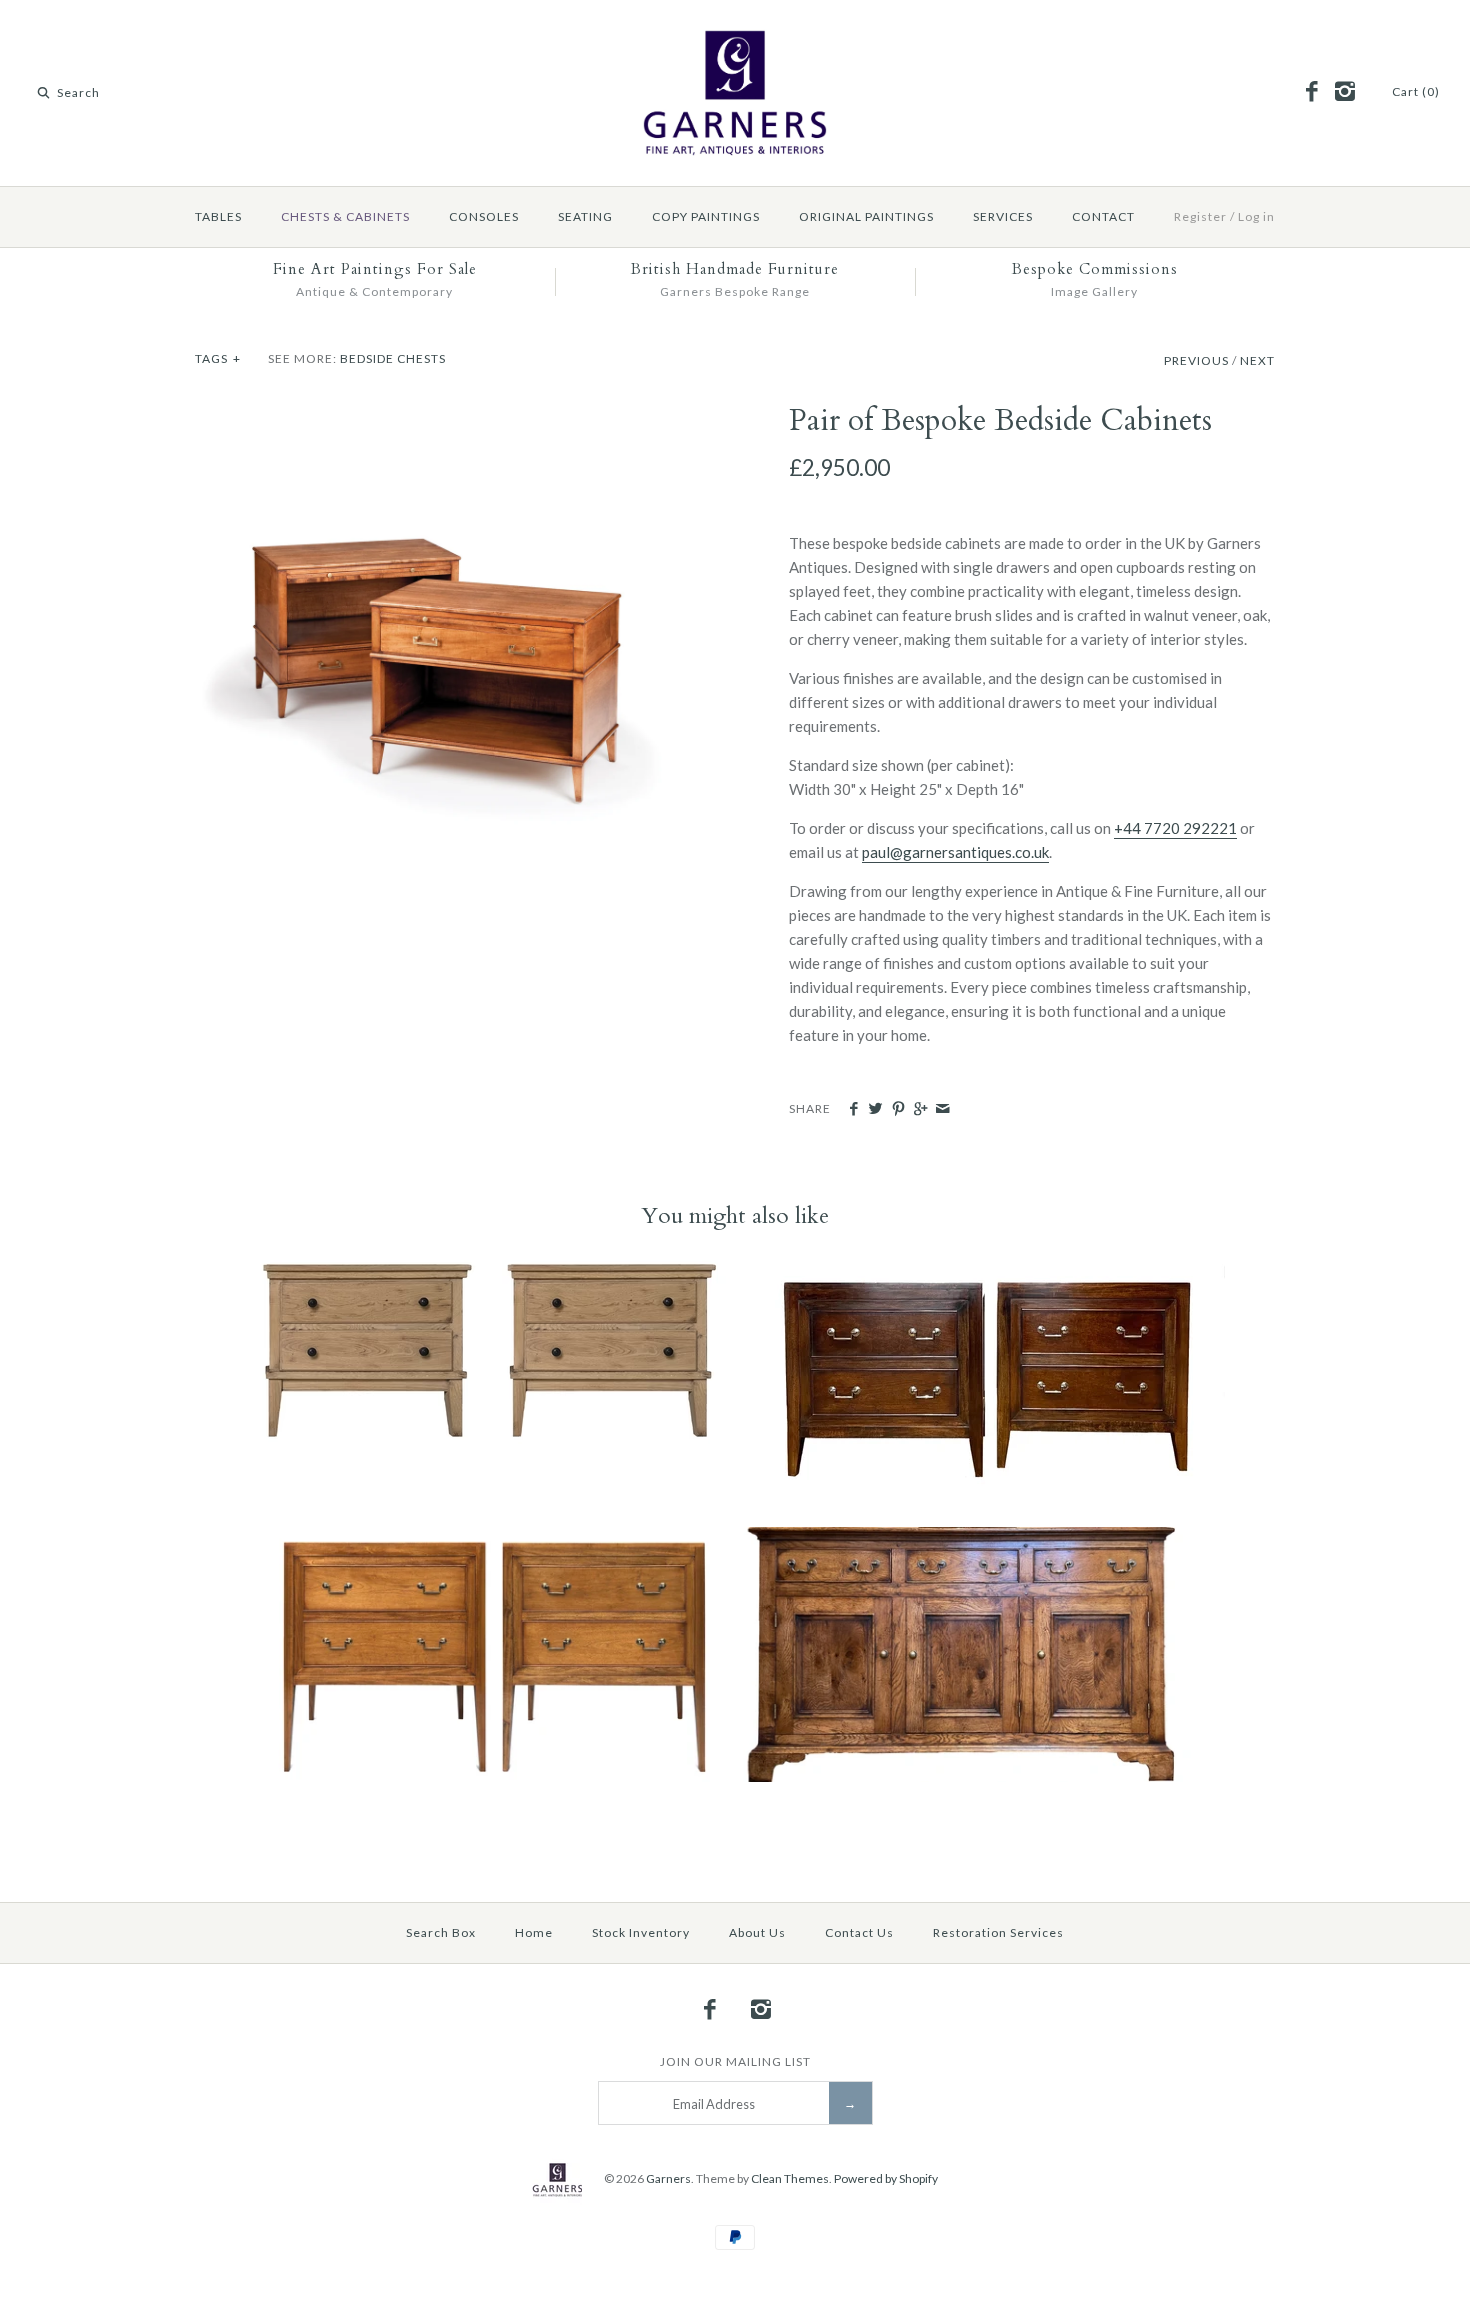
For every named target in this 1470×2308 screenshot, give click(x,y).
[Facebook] (1312, 92)
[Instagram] (1344, 92)
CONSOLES (484, 216)
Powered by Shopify (886, 2178)
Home (534, 1932)
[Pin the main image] (898, 1109)
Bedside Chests (393, 358)
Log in (1256, 216)
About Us (757, 1932)
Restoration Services (998, 1932)
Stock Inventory (641, 1932)
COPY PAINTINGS (706, 216)
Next (1257, 360)
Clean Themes (790, 2178)
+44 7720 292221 (1175, 828)
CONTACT (1103, 216)
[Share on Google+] (920, 1109)
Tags (218, 358)
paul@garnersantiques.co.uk (955, 852)
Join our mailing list (735, 2061)
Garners (668, 2178)
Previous (1196, 360)
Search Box (441, 1932)
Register (1200, 216)
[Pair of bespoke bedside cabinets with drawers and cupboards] (438, 415)
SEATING (585, 216)
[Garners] (735, 32)
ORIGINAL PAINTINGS (866, 216)
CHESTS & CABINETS (345, 216)
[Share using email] (942, 1109)
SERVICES (1003, 216)
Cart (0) (1416, 91)
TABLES (218, 216)
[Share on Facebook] (853, 1109)
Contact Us (859, 1932)
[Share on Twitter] (875, 1109)
